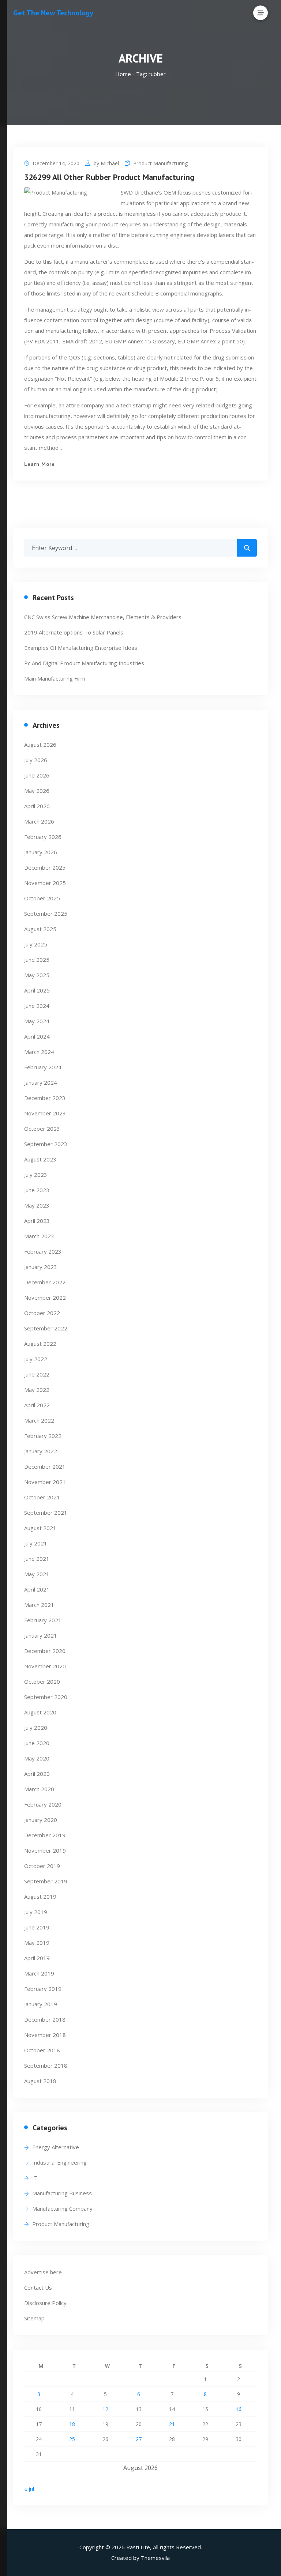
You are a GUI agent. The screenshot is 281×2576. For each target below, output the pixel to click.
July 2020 (36, 1728)
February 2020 (43, 1804)
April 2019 (37, 1958)
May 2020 (37, 1758)
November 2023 (45, 1113)
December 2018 (45, 2019)
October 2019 (42, 1866)
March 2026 (39, 821)
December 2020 (45, 1651)
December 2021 (45, 1466)
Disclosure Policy (45, 2303)
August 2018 (40, 2081)
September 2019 (46, 1881)
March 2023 (39, 1236)
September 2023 (46, 1144)
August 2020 (40, 1712)
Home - (126, 74)
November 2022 (45, 1298)
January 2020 (41, 1820)
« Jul (29, 2489)
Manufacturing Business (62, 2193)
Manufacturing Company (62, 2208)
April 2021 (37, 1589)
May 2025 (37, 975)
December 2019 (45, 1835)
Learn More (40, 464)
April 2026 (37, 806)
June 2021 (37, 1559)
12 (105, 2409)
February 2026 (43, 837)
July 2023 (36, 1175)
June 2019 (37, 1927)
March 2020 (39, 1789)
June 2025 (37, 960)
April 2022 (37, 1405)
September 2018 (46, 2065)
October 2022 (42, 1313)
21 (172, 2424)
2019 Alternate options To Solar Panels (74, 632)
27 (139, 2439)
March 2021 (39, 1605)
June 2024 (37, 1006)
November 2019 (45, 1850)
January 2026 (41, 852)
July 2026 (36, 760)
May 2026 (37, 791)
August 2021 (40, 1528)
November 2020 (45, 1666)
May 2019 (37, 1943)
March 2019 (39, 1973)
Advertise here (43, 2272)
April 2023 (37, 1221)
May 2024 (37, 1021)
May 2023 (37, 1205)
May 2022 (37, 1390)
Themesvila (155, 2558)
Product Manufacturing (160, 163)
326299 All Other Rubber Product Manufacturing (109, 177)
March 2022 (39, 1420)
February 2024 (43, 1067)
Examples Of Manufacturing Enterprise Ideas (81, 648)
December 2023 (45, 1098)
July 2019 (36, 1912)
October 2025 (42, 898)
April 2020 (37, 1774)
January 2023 (41, 1267)
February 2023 (43, 1251)
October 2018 (42, 2050)
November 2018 (45, 2035)
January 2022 (41, 1451)
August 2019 (40, 1897)
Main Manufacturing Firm (55, 678)
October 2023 (42, 1129)
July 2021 (36, 1543)
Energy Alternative (56, 2147)
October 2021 (42, 1497)
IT (35, 2178)
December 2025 (45, 867)
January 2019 (41, 2004)
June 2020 (37, 1743)
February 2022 (43, 1436)
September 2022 (46, 1328)
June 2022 (37, 1374)
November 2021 (45, 1482)
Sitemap (34, 2318)
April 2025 (37, 990)
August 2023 (40, 1159)
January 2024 (41, 1082)
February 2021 (43, 1620)
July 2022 (36, 1359)
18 (72, 2424)
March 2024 (39, 1052)
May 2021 (37, 1574)
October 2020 (42, 1681)
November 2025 (45, 883)
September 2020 (46, 1697)
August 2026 (40, 745)
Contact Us (38, 2287)
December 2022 (45, 1282)
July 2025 (36, 944)
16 (239, 2409)
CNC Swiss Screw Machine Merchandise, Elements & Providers (103, 617)
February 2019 (43, 1989)
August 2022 (40, 1344)
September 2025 (46, 914)
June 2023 (37, 1190)
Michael (110, 163)
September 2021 (46, 1513)
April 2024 (37, 1036)
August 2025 (40, 929)
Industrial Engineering (59, 2162)
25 (72, 2439)
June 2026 (37, 775)
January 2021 (41, 1635)
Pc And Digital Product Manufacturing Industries (84, 663)
